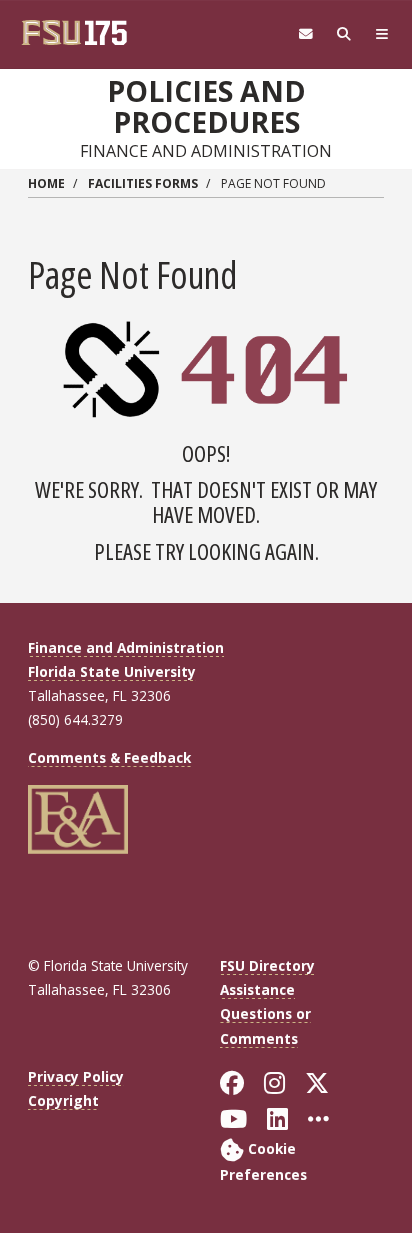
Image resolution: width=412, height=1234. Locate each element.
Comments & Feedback (109, 757)
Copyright (63, 1100)
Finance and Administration (126, 647)
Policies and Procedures (206, 106)
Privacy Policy (76, 1076)
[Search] (344, 34)
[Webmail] (306, 34)
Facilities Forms (143, 183)
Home (46, 183)
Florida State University (112, 671)
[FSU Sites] (382, 34)
